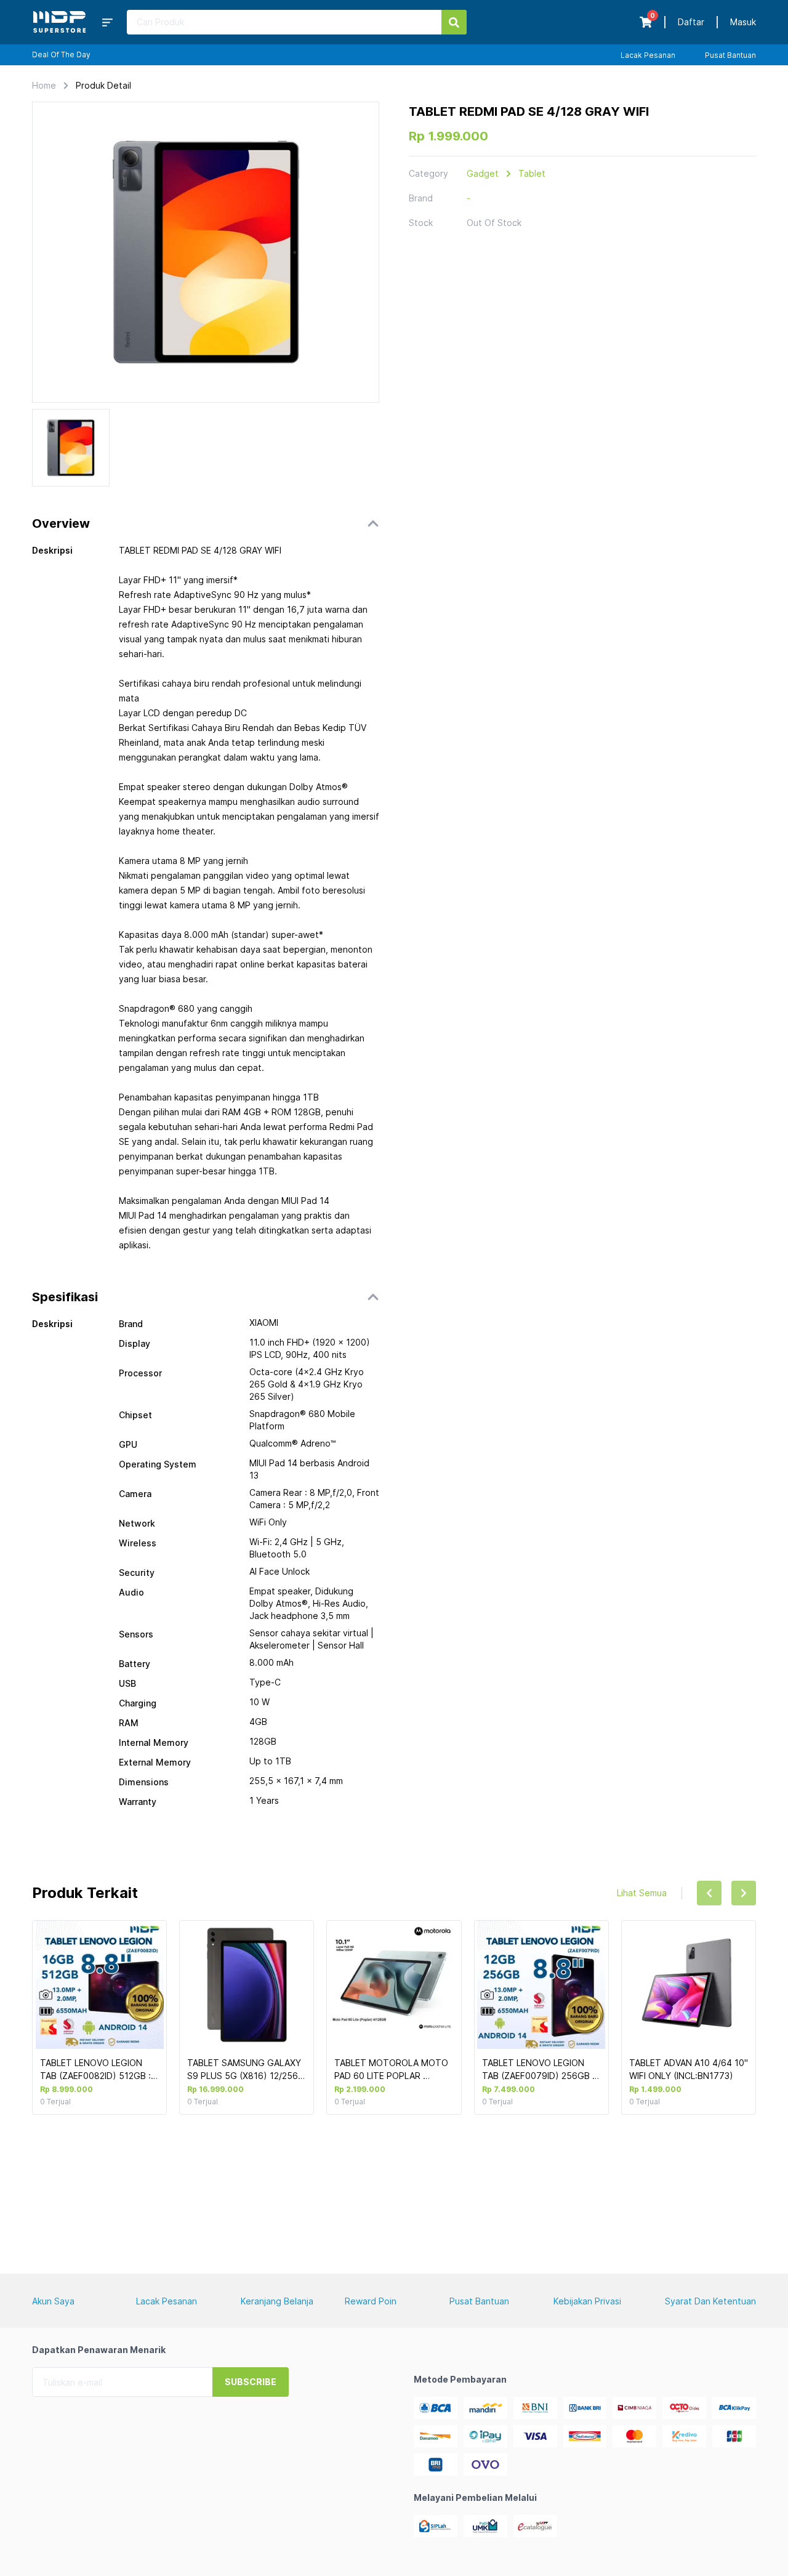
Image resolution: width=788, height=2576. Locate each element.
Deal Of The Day (61, 55)
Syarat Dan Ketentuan (710, 2301)
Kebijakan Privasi (587, 2301)
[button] (206, 523)
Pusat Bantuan (730, 55)
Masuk (743, 22)
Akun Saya (53, 2301)
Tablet (532, 173)
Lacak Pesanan (648, 55)
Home (44, 85)
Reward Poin (371, 2301)
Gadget (483, 173)
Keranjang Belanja (277, 2301)
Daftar (691, 22)
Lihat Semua (642, 1893)
